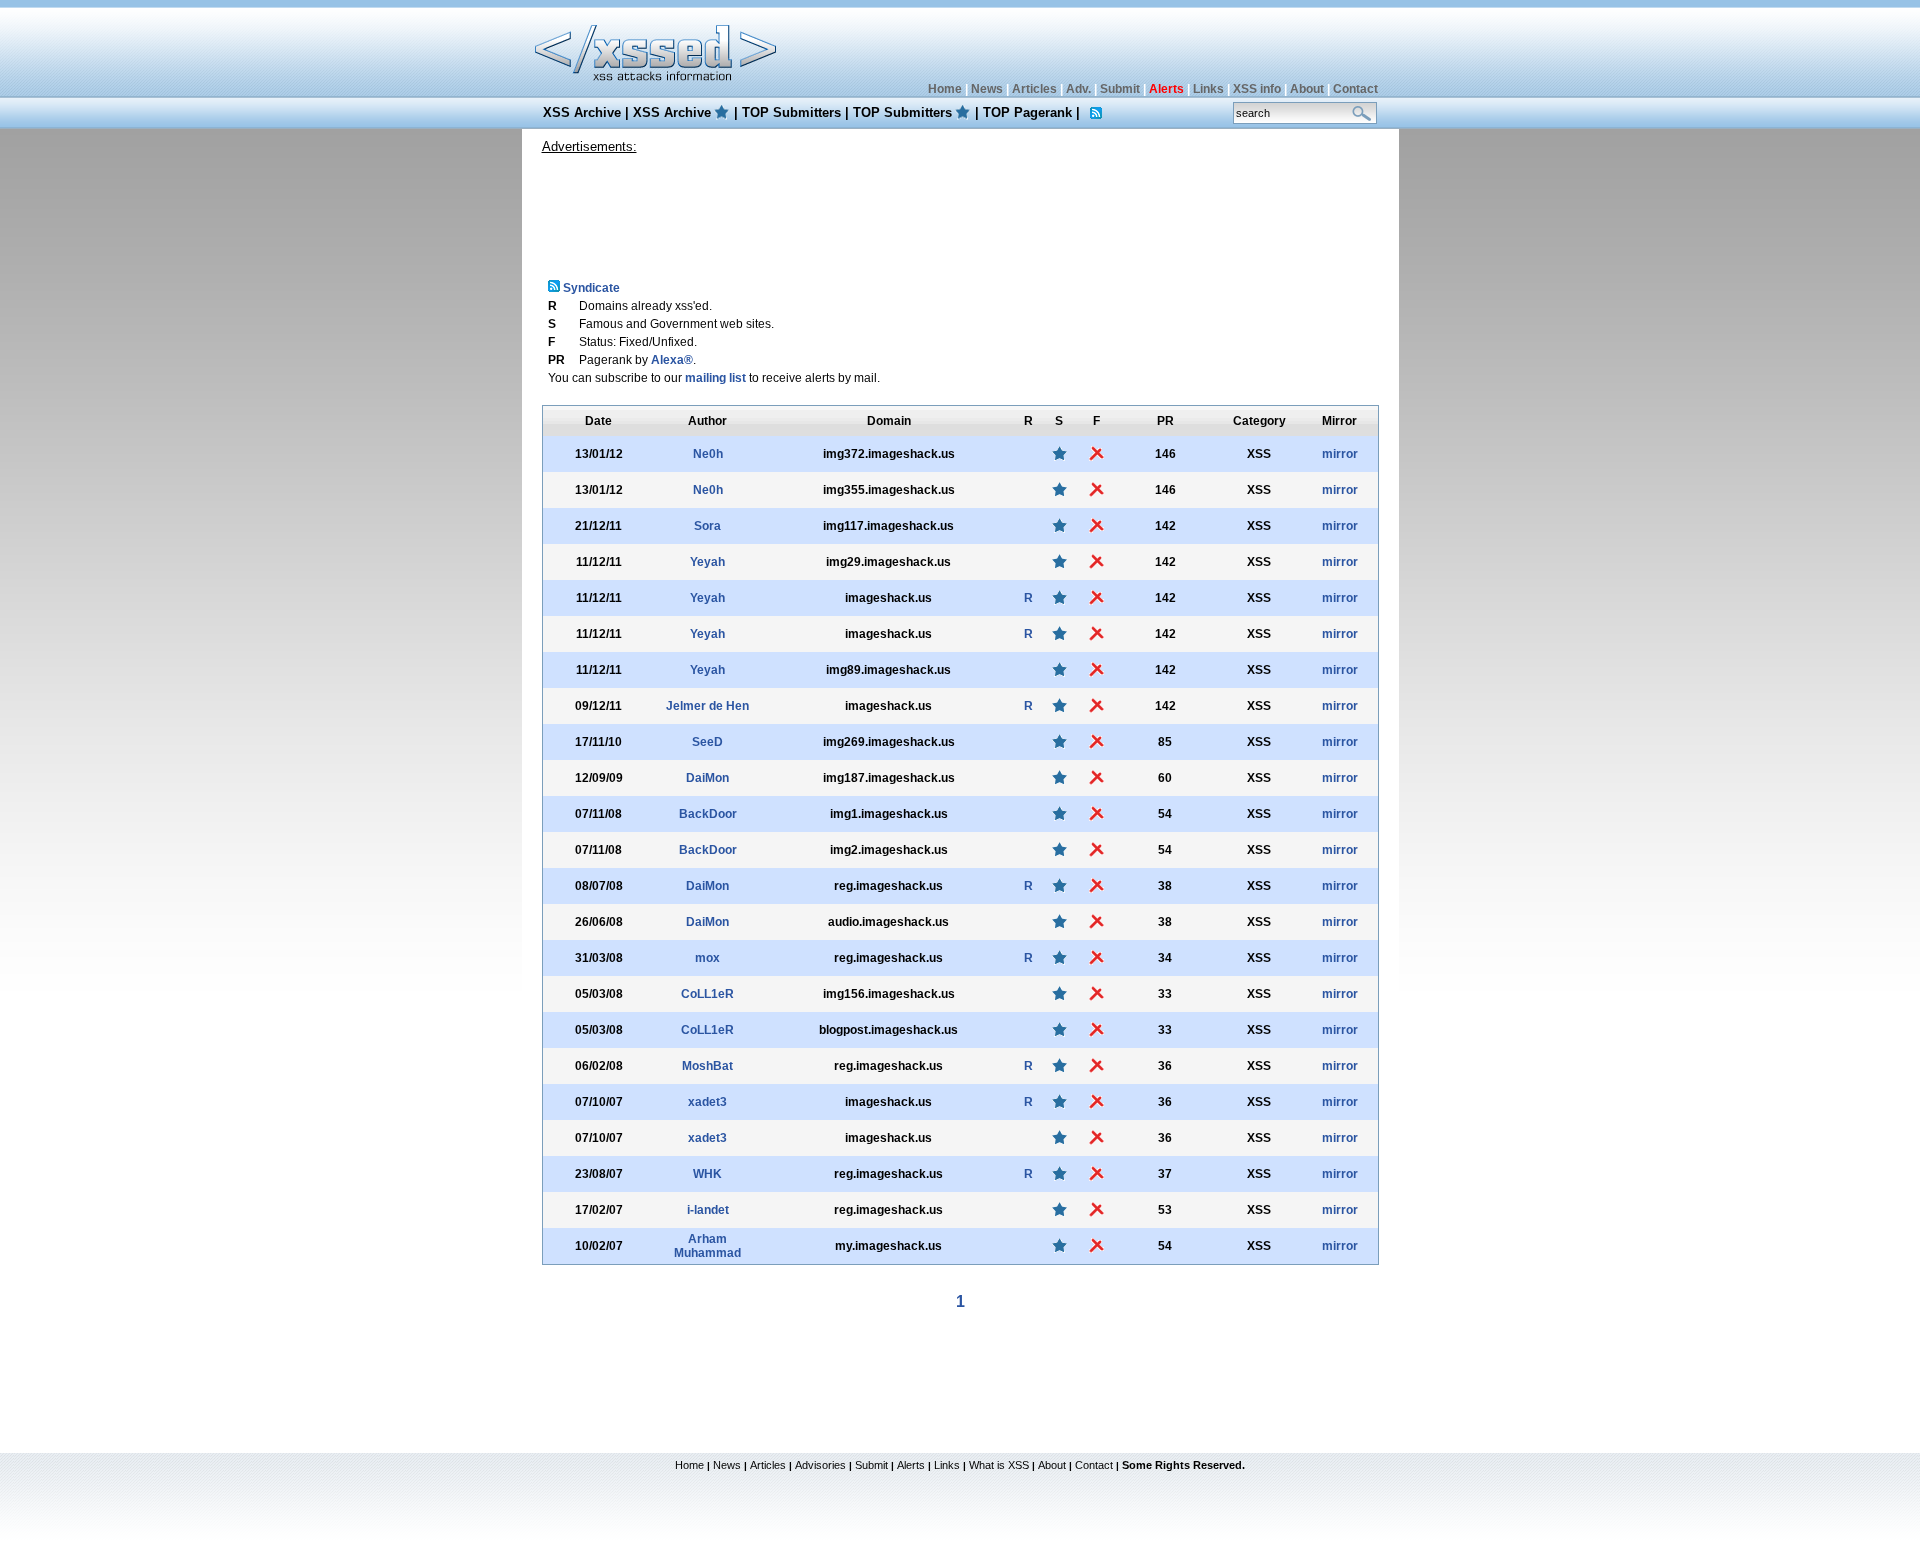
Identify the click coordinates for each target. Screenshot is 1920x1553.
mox (707, 958)
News (987, 89)
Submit (1120, 89)
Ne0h (708, 454)
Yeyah (707, 562)
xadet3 (707, 1102)
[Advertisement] (960, 209)
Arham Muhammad (707, 1246)
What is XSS (999, 1465)
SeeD (707, 742)
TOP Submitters (791, 112)
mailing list (715, 378)
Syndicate (590, 288)
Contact (1355, 89)
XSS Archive (582, 112)
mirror (1340, 454)
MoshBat (707, 1066)
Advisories (820, 1465)
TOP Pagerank (1027, 112)
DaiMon (707, 778)
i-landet (708, 1210)
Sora (707, 526)
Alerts (911, 1465)
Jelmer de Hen (707, 706)
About (1307, 89)
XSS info (1257, 89)
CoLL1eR (707, 994)
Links (1208, 89)
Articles (1034, 89)
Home (945, 89)
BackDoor (708, 814)
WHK (707, 1174)
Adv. (1078, 89)
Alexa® (672, 360)
